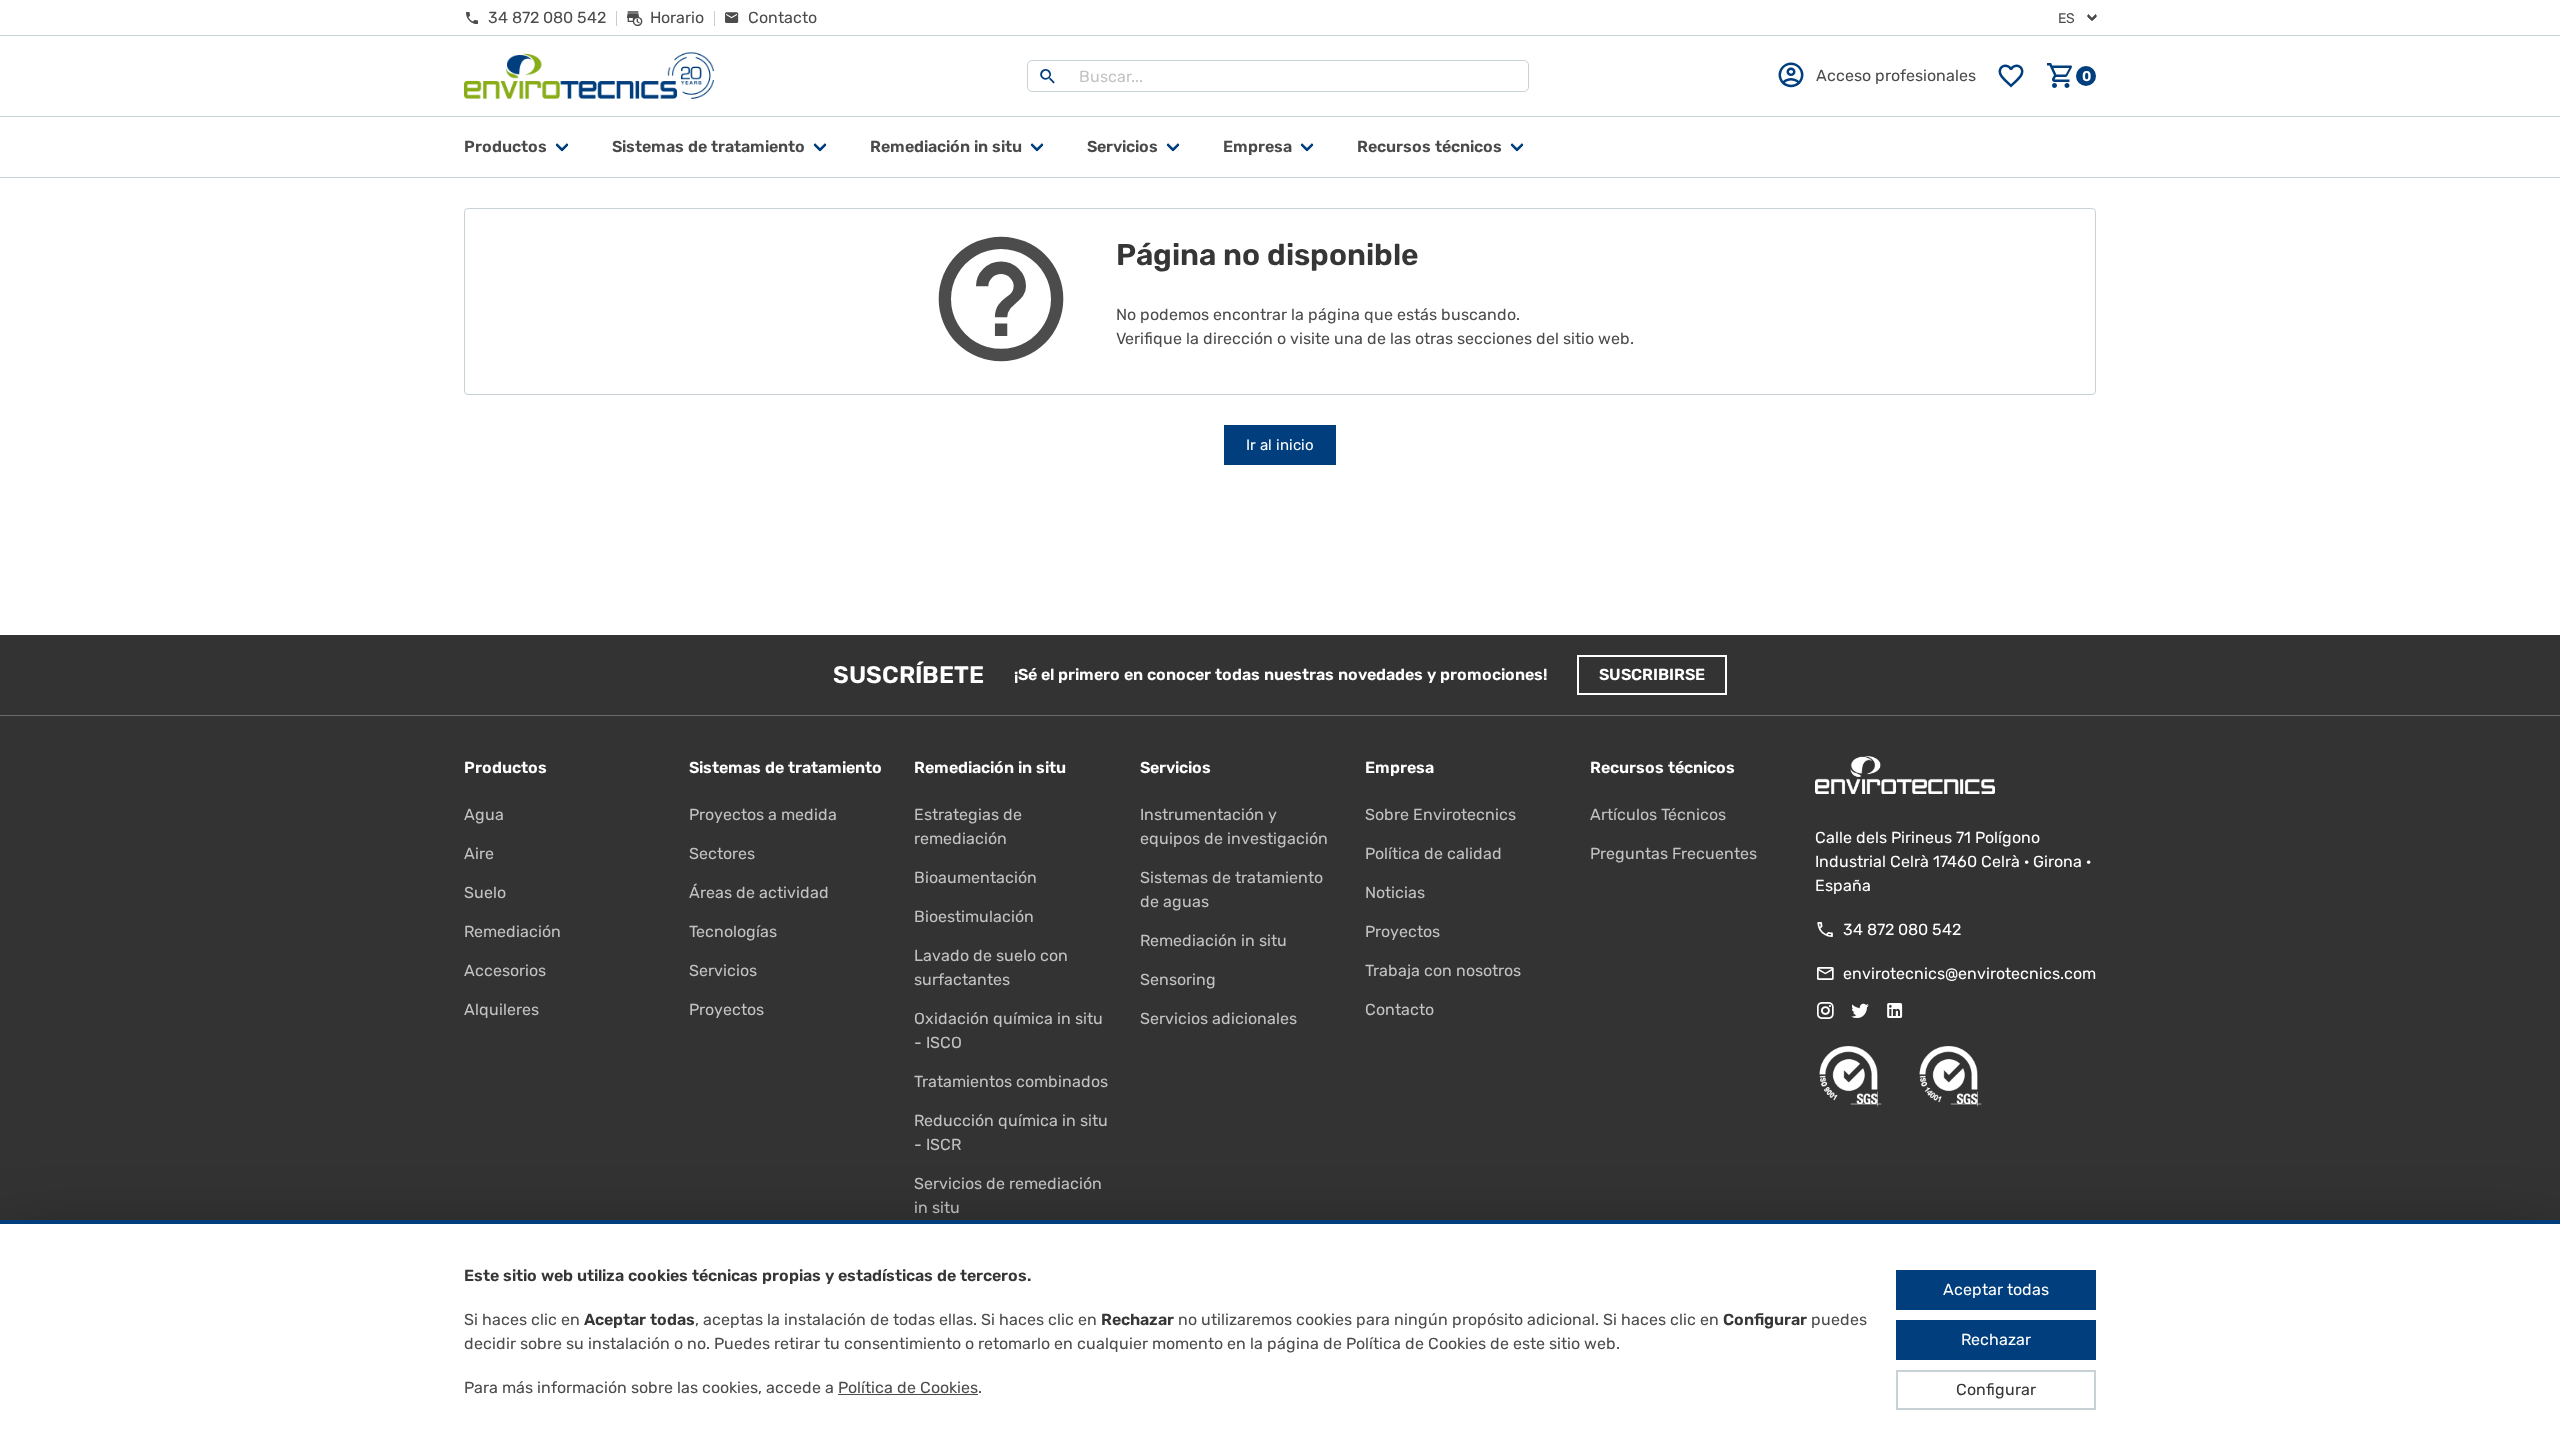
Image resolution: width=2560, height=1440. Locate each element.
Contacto (1399, 1009)
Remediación (512, 931)
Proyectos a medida (763, 814)
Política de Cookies (908, 1387)
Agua (484, 814)
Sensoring (1178, 979)
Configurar (1996, 1389)
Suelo (485, 892)
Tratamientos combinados (1011, 1081)
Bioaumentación (975, 877)
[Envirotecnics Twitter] (1860, 1011)
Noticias (1395, 892)
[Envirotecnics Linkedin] (1895, 1011)
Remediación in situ (1213, 940)
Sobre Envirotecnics (1440, 814)
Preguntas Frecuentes (1673, 853)
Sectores (722, 853)
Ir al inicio (1280, 445)
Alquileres (501, 1009)
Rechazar (1996, 1339)
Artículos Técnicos (1658, 814)
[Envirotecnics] (589, 76)
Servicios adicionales (1218, 1018)
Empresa (1257, 146)
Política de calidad (1433, 853)
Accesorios (505, 970)
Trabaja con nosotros (1443, 970)
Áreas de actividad (759, 892)
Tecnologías (733, 931)
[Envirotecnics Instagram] (1825, 1011)
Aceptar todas (1996, 1289)
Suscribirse (1652, 674)
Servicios (1122, 146)
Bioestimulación (974, 916)
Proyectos (726, 1009)
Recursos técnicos (1429, 146)
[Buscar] (1048, 76)
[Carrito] (2071, 76)
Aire (479, 853)
